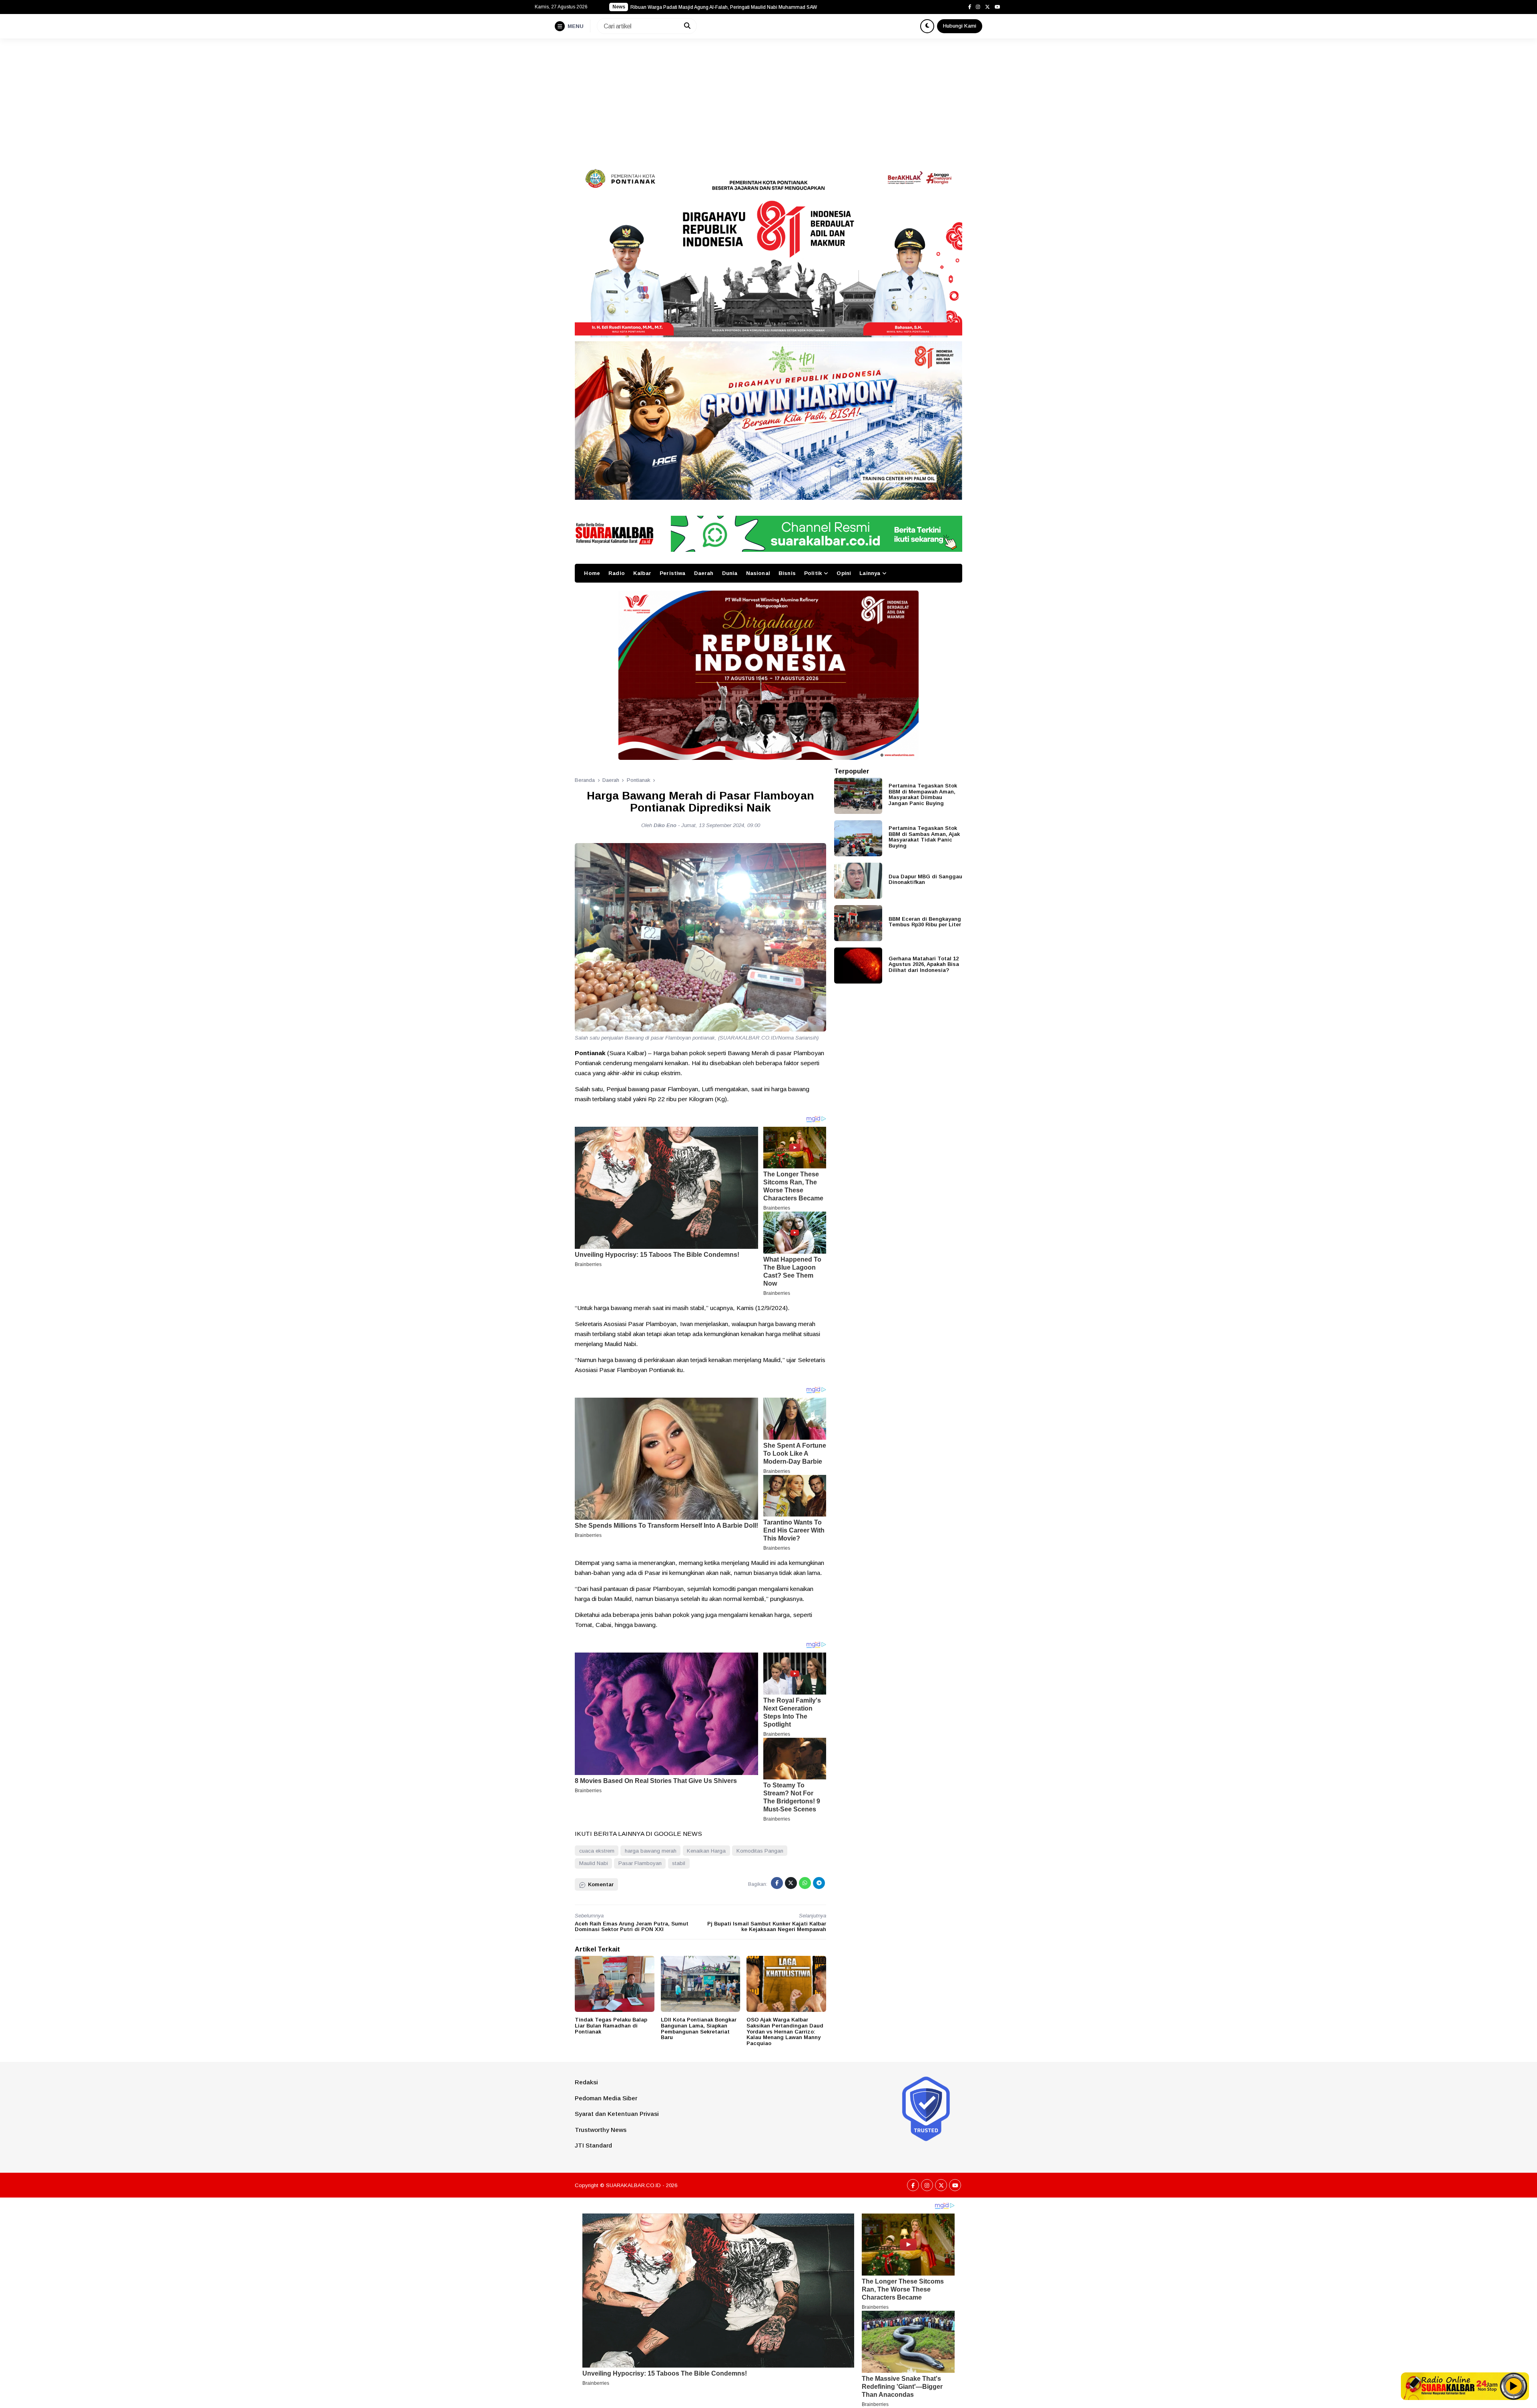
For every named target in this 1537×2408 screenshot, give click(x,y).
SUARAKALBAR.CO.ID (633, 2185)
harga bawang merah (651, 1851)
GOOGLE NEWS (678, 1834)
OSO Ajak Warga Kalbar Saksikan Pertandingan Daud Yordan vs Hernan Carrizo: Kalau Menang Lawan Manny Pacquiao (785, 2031)
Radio (617, 573)
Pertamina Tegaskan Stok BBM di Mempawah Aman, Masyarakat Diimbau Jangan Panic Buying (923, 794)
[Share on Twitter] (791, 1883)
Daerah (704, 573)
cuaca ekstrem (597, 1851)
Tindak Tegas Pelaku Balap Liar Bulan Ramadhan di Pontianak (611, 2025)
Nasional (758, 573)
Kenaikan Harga (706, 1851)
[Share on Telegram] (819, 1883)
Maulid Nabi (594, 1863)
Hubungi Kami (960, 26)
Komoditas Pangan (760, 1851)
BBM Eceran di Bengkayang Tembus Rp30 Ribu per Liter (925, 922)
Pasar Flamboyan (640, 1863)
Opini (844, 573)
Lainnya (870, 573)
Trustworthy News (601, 2130)
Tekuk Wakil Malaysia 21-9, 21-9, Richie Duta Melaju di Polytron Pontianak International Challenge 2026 (730, 7)
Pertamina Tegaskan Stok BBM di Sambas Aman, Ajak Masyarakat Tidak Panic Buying (924, 837)
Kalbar (642, 573)
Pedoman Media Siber (606, 2098)
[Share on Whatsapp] (805, 1883)
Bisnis (787, 573)
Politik (813, 573)
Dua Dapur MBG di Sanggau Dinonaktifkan (925, 879)
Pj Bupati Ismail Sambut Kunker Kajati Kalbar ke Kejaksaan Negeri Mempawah (767, 1927)
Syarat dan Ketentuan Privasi (617, 2114)
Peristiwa (672, 573)
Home (592, 573)
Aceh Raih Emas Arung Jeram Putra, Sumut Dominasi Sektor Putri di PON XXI (632, 1927)
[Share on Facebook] (777, 1883)
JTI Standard (593, 2145)
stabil (679, 1863)
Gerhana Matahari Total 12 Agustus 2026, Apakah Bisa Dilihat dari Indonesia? (924, 964)
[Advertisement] (768, 98)
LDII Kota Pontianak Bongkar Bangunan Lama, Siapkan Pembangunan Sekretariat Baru (699, 2028)
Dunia (730, 573)
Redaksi (586, 2082)
